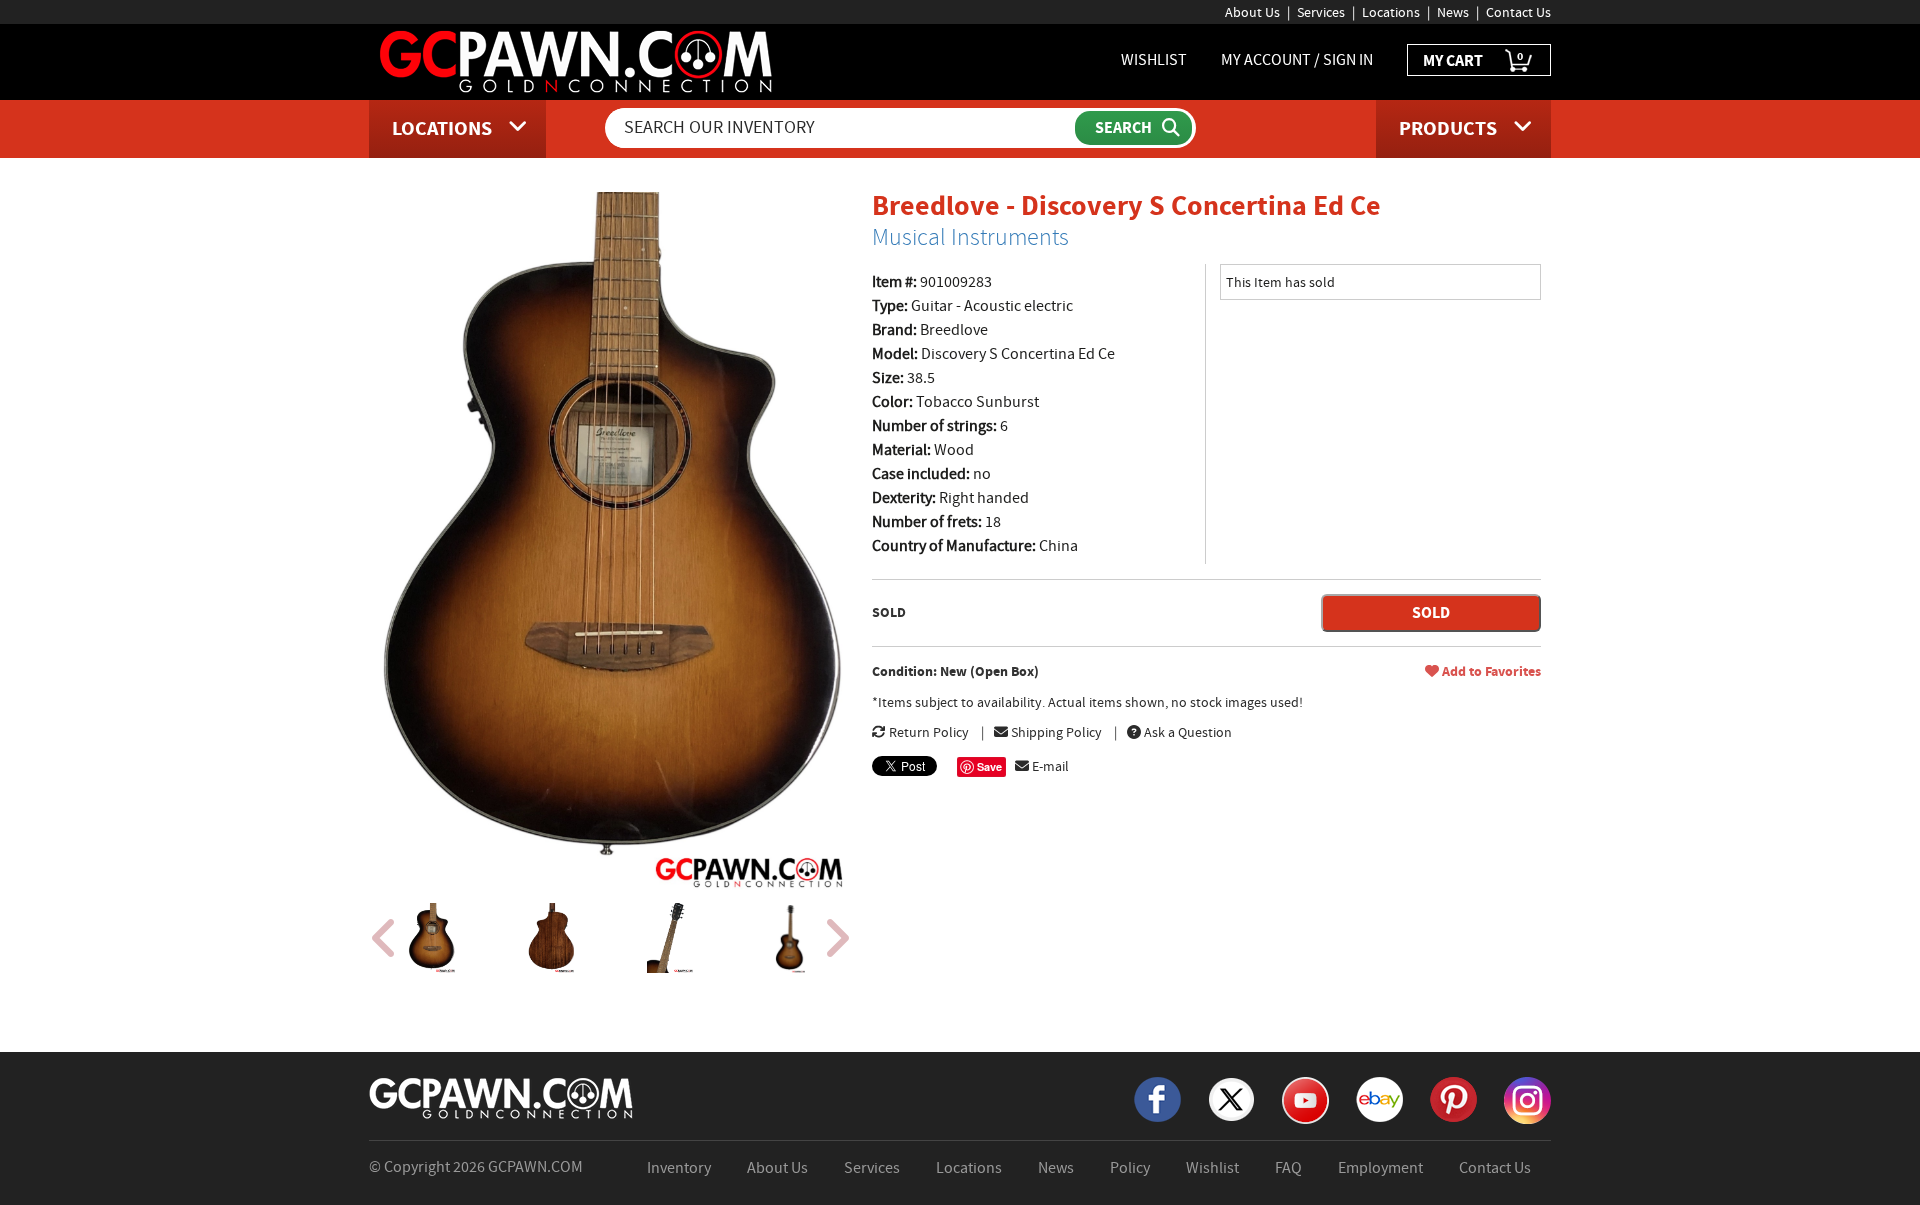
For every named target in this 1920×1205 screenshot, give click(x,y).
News (1453, 12)
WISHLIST (1154, 60)
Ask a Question (1186, 732)
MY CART (1473, 59)
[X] (1231, 1098)
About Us (1252, 12)
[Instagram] (1527, 1099)
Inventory (679, 1168)
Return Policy (927, 732)
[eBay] (1379, 1098)
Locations (1391, 12)
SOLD (1431, 612)
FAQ (1288, 1168)
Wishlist (1212, 1168)
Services (1321, 12)
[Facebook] (1157, 1098)
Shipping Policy (1055, 732)
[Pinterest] (1453, 1098)
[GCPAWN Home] (502, 1097)
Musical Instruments (970, 237)
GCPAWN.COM (535, 1167)
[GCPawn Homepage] (577, 60)
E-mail (1049, 766)
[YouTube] (1305, 1099)
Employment (1380, 1168)
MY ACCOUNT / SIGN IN (1297, 60)
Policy (1130, 1168)
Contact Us (1518, 12)
